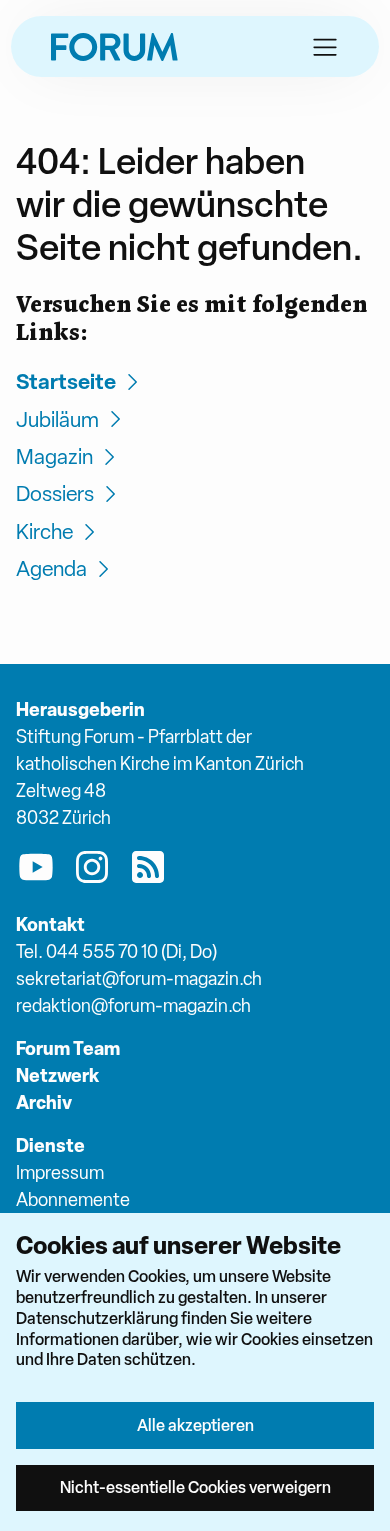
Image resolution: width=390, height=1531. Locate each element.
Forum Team (68, 1048)
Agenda (51, 568)
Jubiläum (57, 419)
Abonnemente (73, 1199)
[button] (325, 47)
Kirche (44, 531)
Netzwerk (57, 1075)
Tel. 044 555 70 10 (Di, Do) (116, 951)
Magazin (54, 456)
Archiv (44, 1102)
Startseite (66, 381)
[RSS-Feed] (148, 871)
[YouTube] (36, 871)
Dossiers (55, 493)
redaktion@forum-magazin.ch (133, 1005)
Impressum (60, 1172)
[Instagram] (92, 871)
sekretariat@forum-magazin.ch (139, 978)
